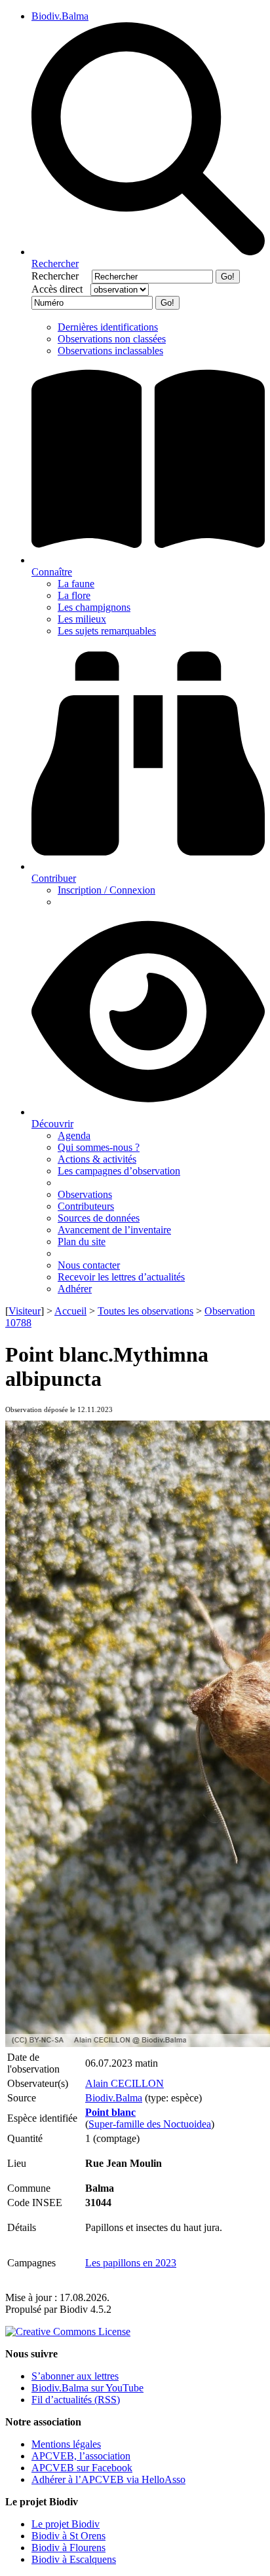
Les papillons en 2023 (131, 2263)
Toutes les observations (145, 1311)
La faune (76, 584)
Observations (85, 1194)
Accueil (70, 1311)
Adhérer (75, 1289)
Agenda (74, 1135)
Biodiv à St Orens (68, 2536)
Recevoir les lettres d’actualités (121, 1277)
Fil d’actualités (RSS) (76, 2400)
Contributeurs (86, 1206)
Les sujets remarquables (107, 631)
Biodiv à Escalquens (74, 2559)
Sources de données (99, 1218)
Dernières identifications (108, 327)
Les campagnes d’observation (119, 1171)
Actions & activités (97, 1159)
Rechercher (60, 276)
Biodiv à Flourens (68, 2548)
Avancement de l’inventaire (114, 1230)
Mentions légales (66, 2444)
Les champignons (94, 607)
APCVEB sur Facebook (82, 2468)
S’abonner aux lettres (75, 2376)
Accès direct (60, 289)
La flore (74, 595)
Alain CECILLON (125, 2083)
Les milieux (82, 619)
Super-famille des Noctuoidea (150, 2124)
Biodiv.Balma (60, 16)
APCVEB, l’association (81, 2456)
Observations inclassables (110, 351)
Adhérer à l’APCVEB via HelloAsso (108, 2479)
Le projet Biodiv (66, 2524)
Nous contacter (89, 1265)
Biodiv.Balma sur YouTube (87, 2388)
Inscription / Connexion (106, 890)
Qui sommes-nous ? (99, 1147)
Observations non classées (112, 339)
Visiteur (25, 1311)
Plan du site (82, 1242)
